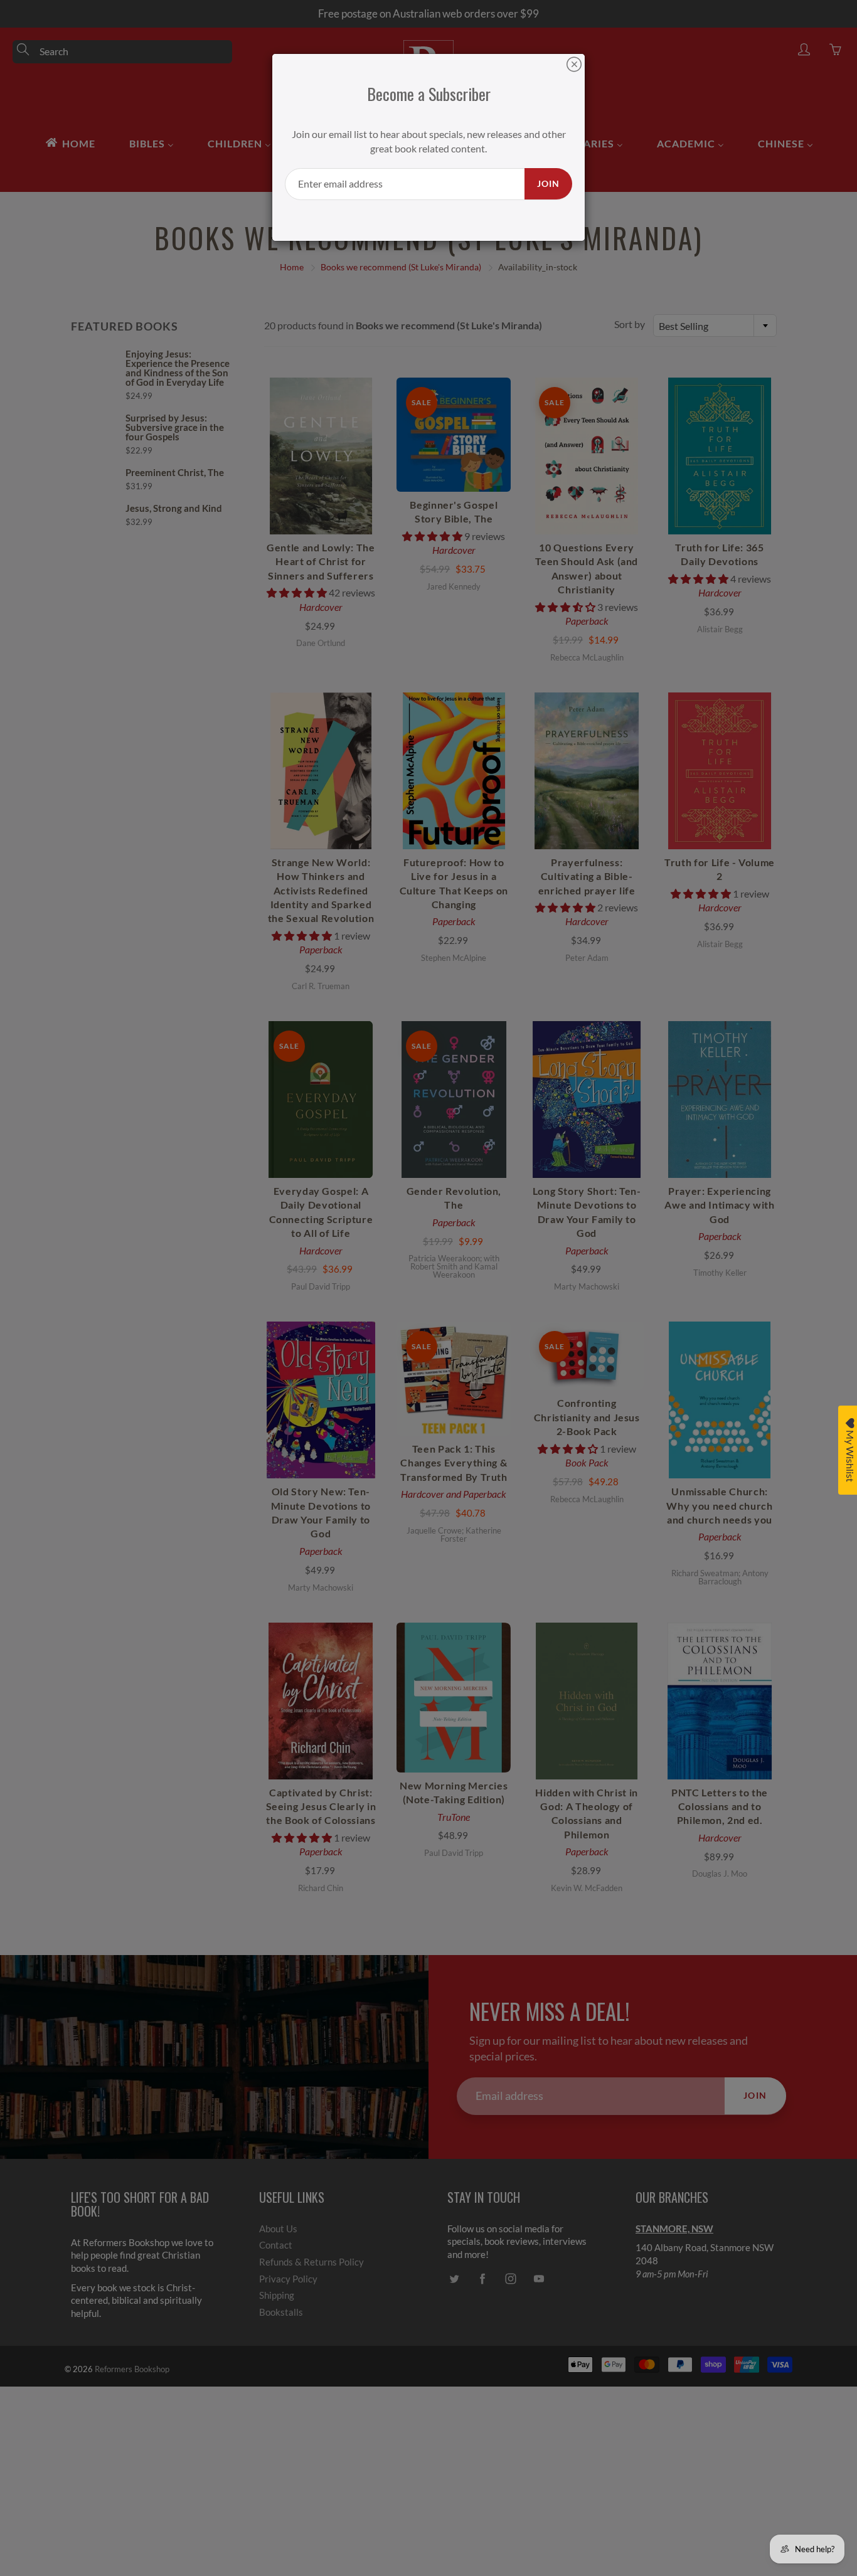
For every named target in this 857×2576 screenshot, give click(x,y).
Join (548, 183)
